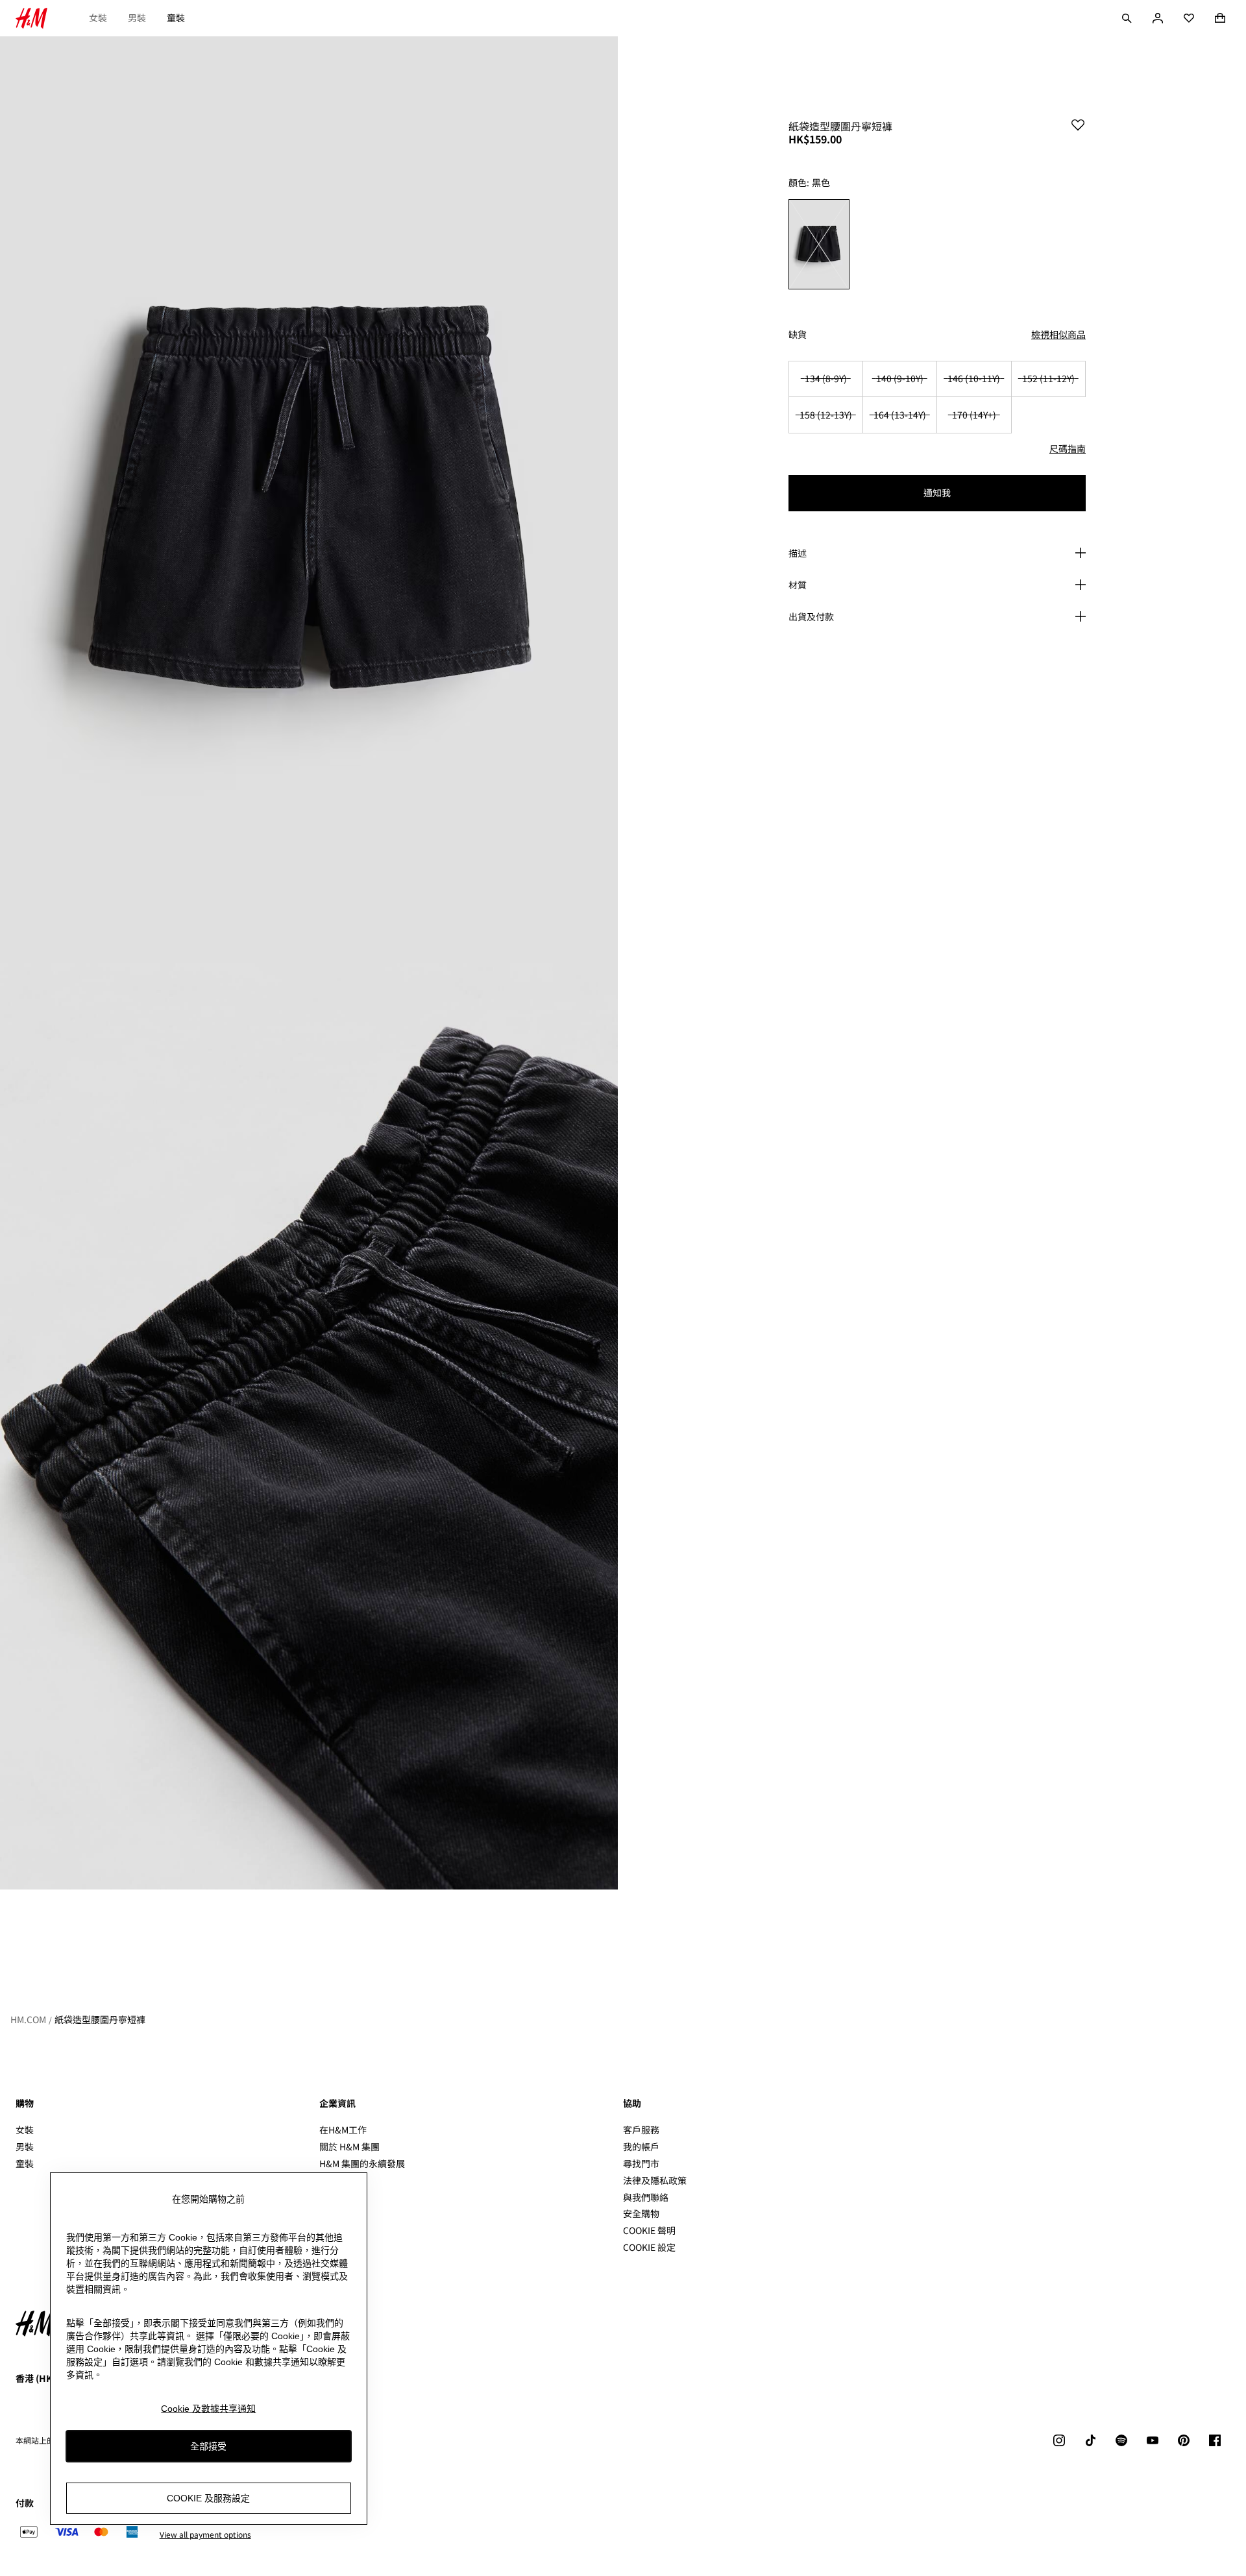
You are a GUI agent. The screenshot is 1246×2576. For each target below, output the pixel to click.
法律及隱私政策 (655, 2180)
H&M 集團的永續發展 (362, 2163)
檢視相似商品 (1058, 334)
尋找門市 (641, 2163)
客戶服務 (641, 2130)
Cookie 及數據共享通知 (208, 2409)
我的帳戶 (641, 2146)
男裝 (137, 18)
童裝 (176, 18)
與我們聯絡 (646, 2197)
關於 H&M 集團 (349, 2146)
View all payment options (205, 2534)
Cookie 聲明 (649, 2230)
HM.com (28, 2019)
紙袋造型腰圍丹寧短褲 (100, 2019)
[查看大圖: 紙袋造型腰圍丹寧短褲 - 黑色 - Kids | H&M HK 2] (309, 1426)
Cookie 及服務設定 (208, 2497)
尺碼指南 (1068, 448)
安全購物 (641, 2213)
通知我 (937, 492)
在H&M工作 (343, 2130)
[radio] (819, 244)
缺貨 (798, 334)
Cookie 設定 (649, 2247)
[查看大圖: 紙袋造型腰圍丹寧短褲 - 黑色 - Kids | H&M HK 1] (309, 500)
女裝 (98, 18)
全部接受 (208, 2446)
